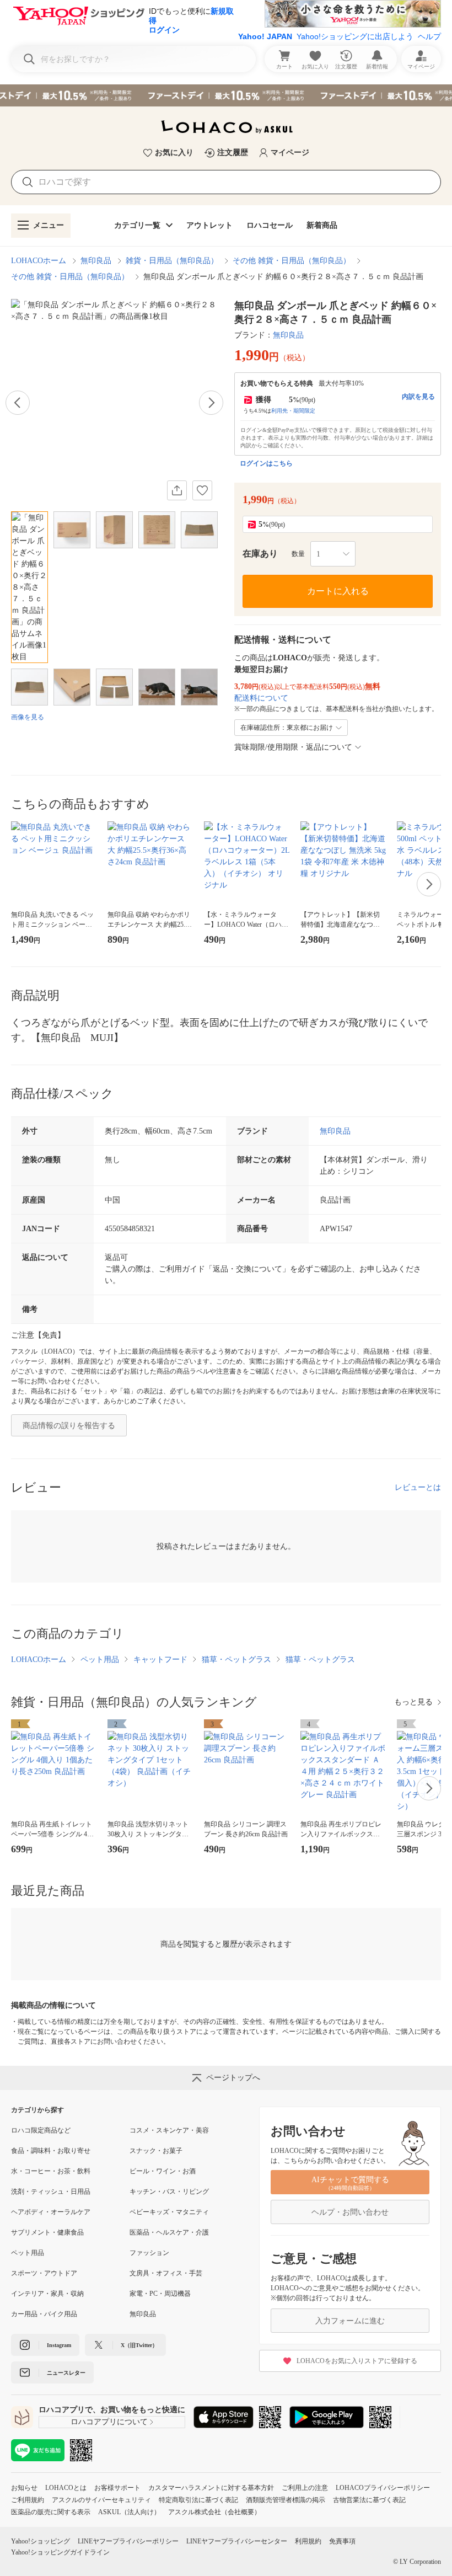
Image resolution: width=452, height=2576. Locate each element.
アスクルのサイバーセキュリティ (101, 2500)
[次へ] (211, 403)
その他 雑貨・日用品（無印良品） (292, 261)
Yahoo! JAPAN (265, 36)
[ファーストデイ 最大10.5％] (226, 95)
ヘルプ (429, 36)
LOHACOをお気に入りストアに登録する (357, 2361)
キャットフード (160, 1660)
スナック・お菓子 (156, 2151)
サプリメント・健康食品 (47, 2232)
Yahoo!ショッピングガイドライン (60, 2552)
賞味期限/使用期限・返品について (293, 747)
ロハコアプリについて (109, 2422)
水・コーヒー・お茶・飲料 (51, 2171)
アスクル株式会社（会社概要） (214, 2512)
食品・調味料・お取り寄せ (51, 2151)
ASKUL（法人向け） (129, 2512)
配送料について (261, 698)
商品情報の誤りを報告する (69, 1426)
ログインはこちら (266, 463)
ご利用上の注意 (305, 2488)
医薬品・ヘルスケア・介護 (169, 2232)
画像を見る (28, 717)
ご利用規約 (28, 2500)
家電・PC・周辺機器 (160, 2294)
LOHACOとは (66, 2488)
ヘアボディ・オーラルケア (51, 2212)
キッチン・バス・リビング (169, 2192)
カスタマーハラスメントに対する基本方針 (211, 2488)
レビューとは (418, 1487)
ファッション (149, 2253)
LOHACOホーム (39, 261)
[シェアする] (177, 490)
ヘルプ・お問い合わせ (350, 2212)
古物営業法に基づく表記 (369, 2500)
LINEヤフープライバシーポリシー (128, 2541)
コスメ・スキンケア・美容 (169, 2130)
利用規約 (308, 2541)
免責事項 (342, 2541)
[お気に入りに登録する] (202, 490)
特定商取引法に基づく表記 (198, 2500)
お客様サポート (117, 2488)
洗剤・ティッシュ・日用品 (51, 2192)
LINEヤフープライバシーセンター (237, 2541)
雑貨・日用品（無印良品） (172, 261)
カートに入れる (338, 591)
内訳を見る (418, 397)
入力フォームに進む (350, 2321)
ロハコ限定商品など (41, 2130)
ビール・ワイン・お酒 (163, 2171)
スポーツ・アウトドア (44, 2273)
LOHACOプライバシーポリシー (383, 2488)
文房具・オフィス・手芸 (166, 2273)
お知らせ (24, 2488)
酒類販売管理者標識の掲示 (286, 2500)
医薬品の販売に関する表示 (51, 2512)
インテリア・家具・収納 (47, 2294)
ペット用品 (100, 1660)
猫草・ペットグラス (236, 1660)
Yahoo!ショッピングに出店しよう (355, 36)
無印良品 (96, 261)
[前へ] (18, 403)
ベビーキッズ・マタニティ (169, 2212)
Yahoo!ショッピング (41, 2541)
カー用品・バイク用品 (44, 2314)
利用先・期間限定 (293, 411)
